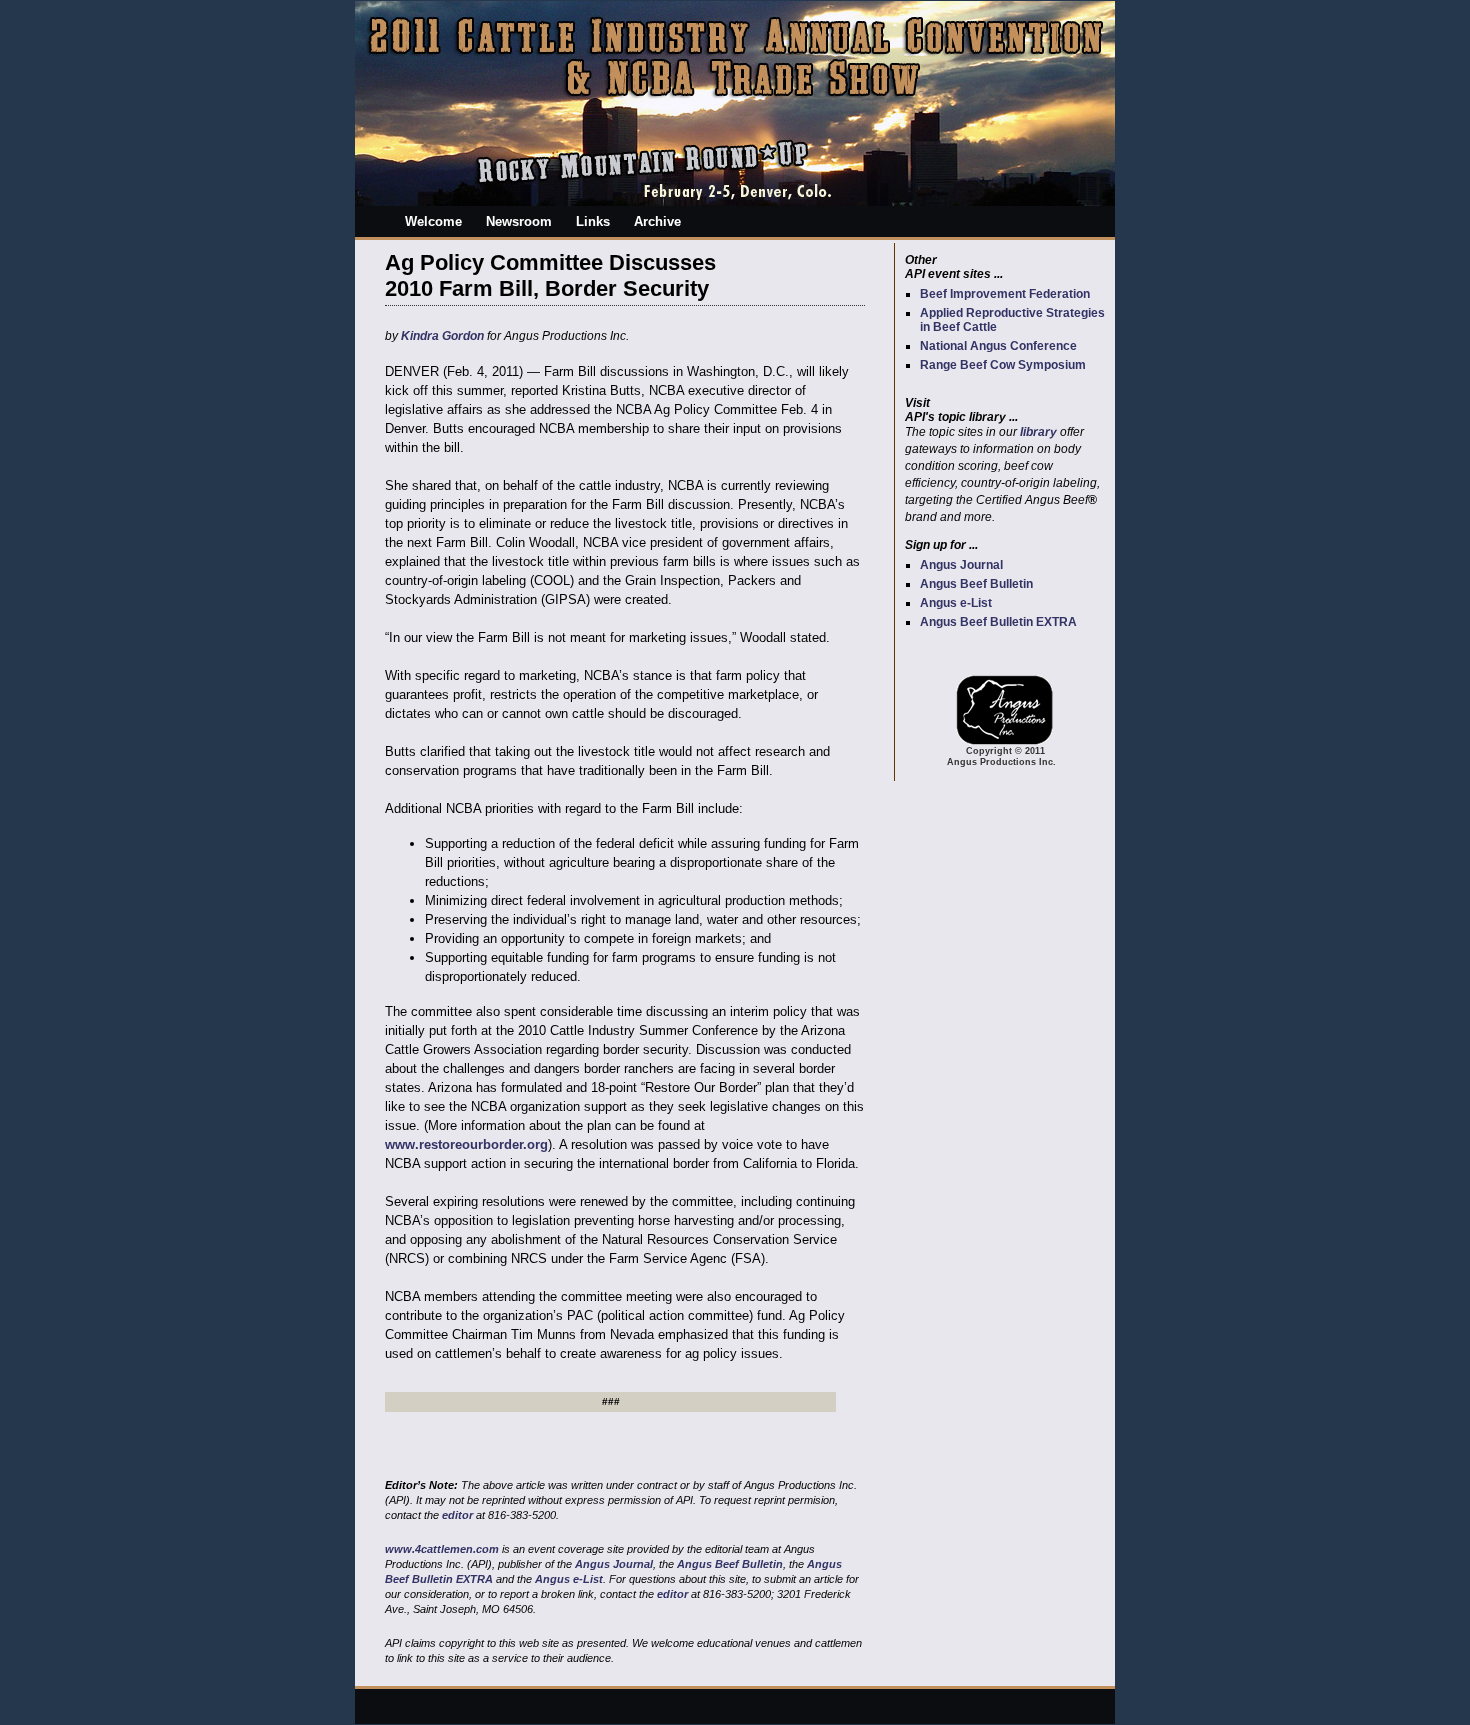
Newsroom (519, 221)
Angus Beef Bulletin (976, 584)
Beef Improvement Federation (1005, 294)
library (1038, 432)
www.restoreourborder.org (466, 1144)
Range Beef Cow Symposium (1003, 365)
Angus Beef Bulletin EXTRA (998, 622)
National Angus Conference (998, 346)
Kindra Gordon (442, 336)
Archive (657, 221)
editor (457, 1515)
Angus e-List (956, 603)
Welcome (433, 221)
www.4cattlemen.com (442, 1549)
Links (593, 221)
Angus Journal (961, 565)
